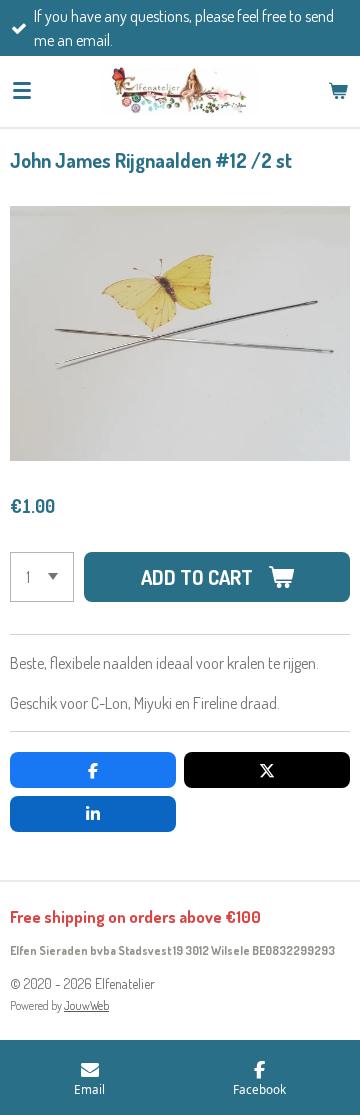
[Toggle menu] (22, 91)
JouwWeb (86, 1005)
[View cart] (338, 91)
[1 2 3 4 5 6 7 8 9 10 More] (42, 577)
